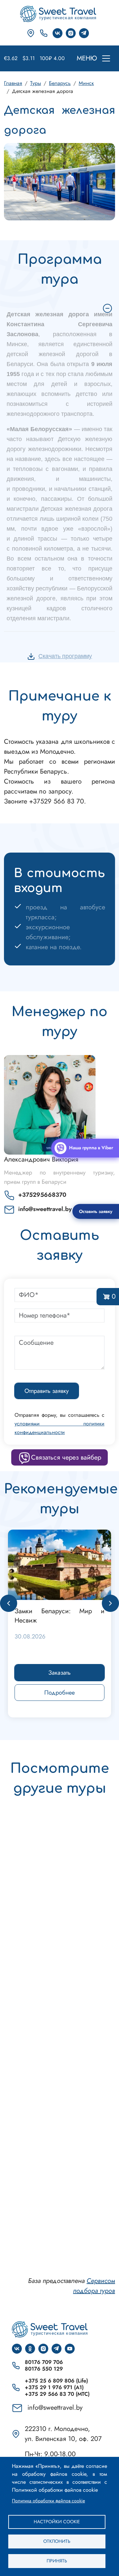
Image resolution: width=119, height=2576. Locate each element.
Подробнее (59, 1693)
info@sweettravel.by (45, 1209)
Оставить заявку (96, 1211)
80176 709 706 (44, 2362)
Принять (57, 2561)
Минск (86, 83)
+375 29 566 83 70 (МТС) (57, 2394)
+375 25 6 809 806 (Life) (56, 2381)
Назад (9, 1603)
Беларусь (60, 83)
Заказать (59, 1673)
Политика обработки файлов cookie (48, 2501)
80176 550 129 (44, 2369)
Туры (36, 83)
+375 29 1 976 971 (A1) (54, 2387)
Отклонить (57, 2541)
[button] (59, 181)
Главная (13, 83)
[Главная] (59, 14)
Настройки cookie (57, 2522)
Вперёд (110, 1603)
